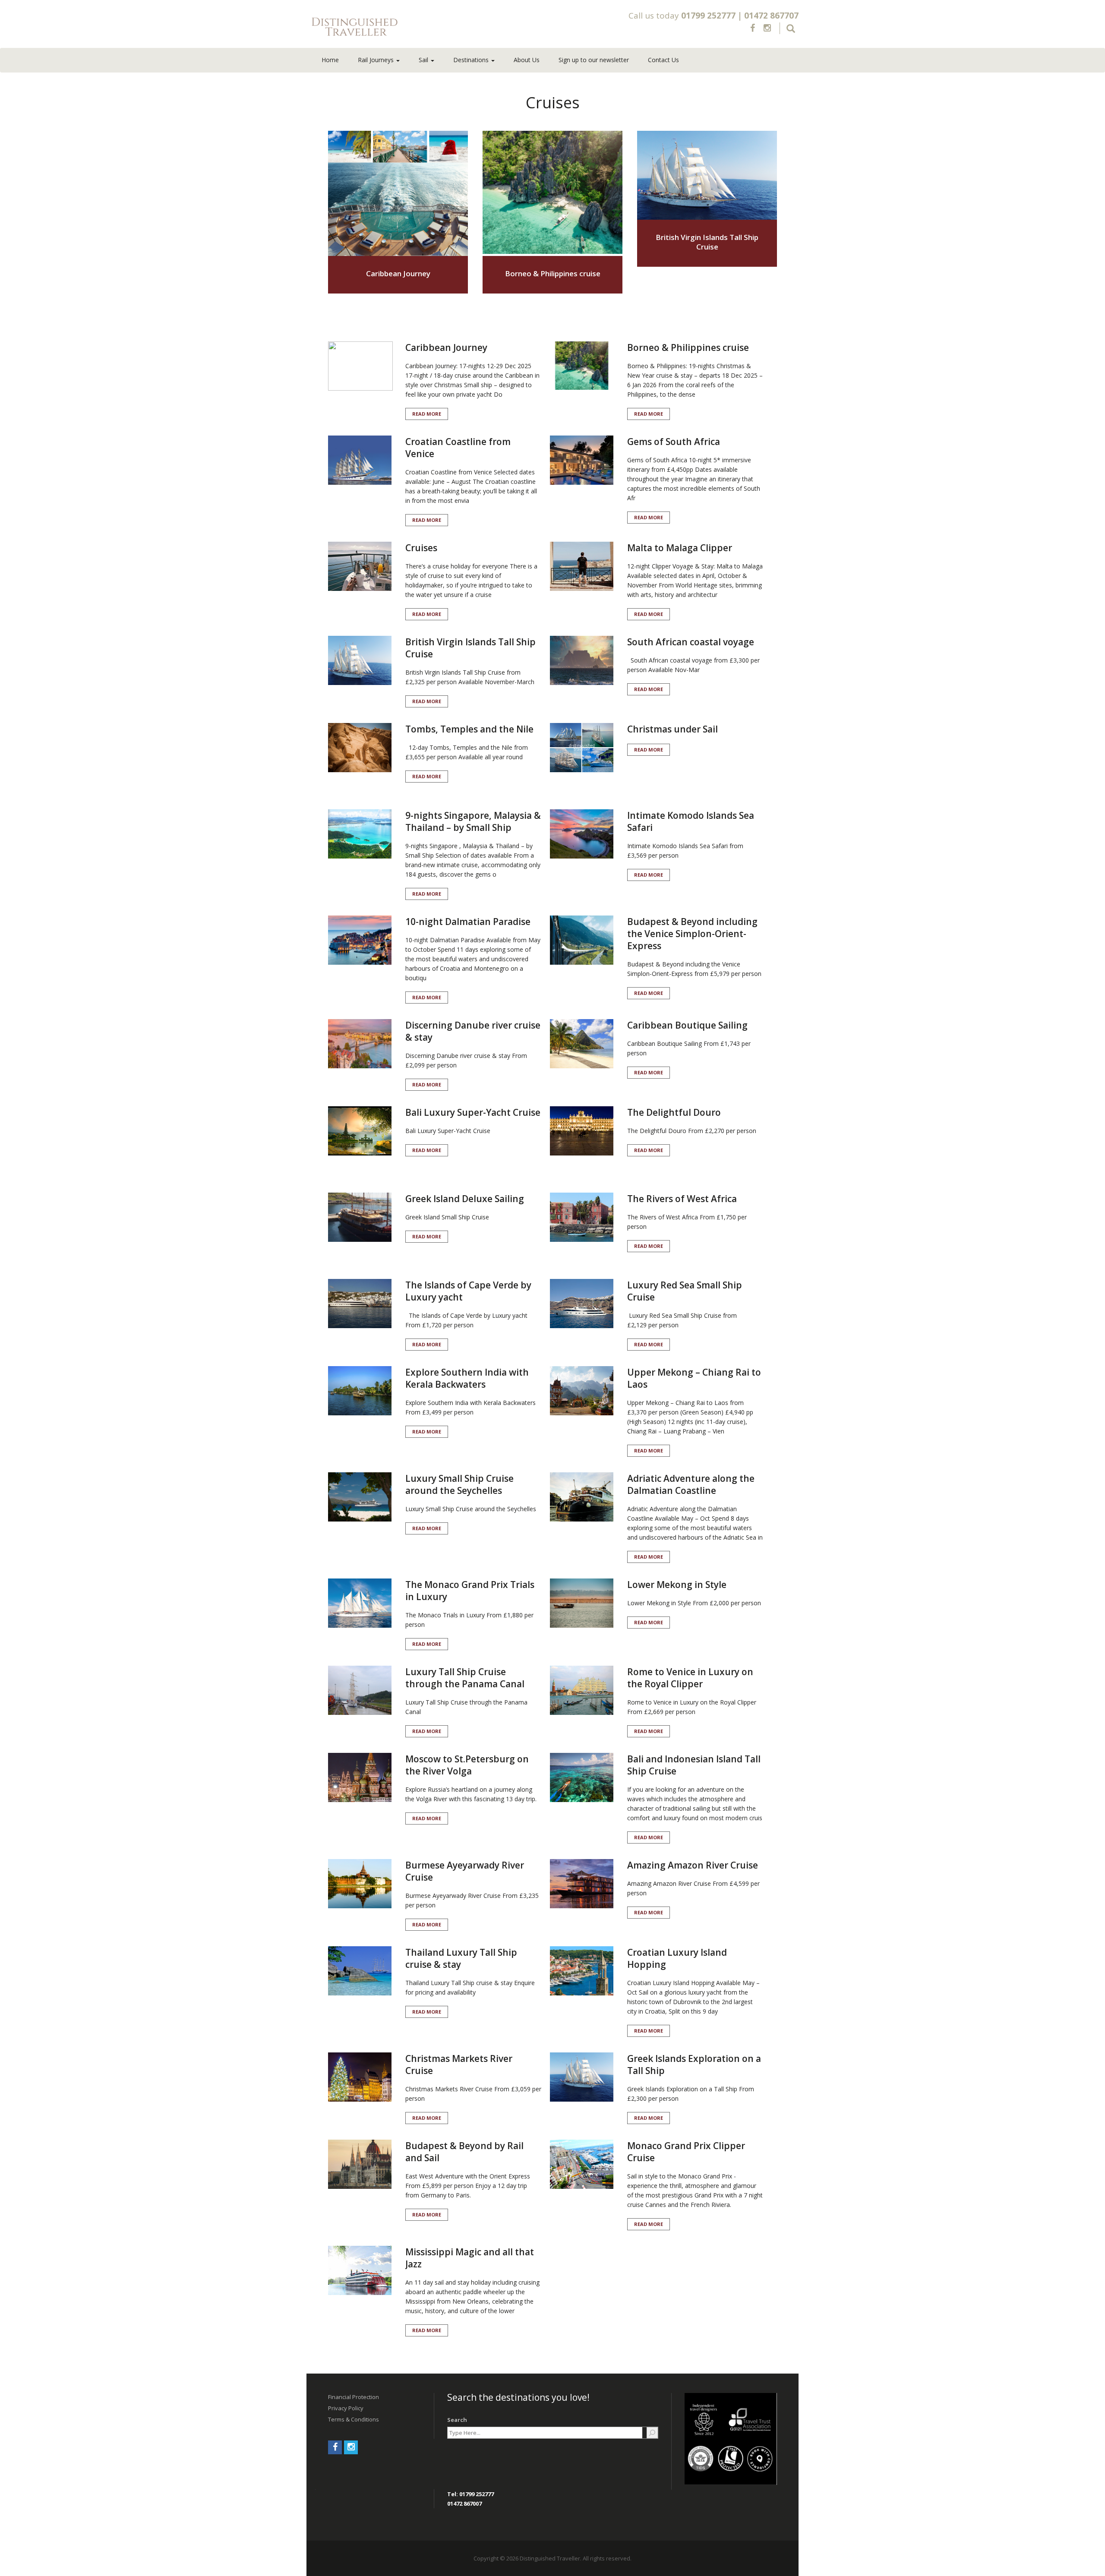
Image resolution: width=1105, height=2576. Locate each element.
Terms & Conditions (354, 2419)
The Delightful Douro (674, 1112)
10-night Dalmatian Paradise (468, 922)
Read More (427, 414)
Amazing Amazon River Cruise (693, 1865)
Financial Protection (354, 2397)
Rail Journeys (377, 60)
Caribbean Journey (398, 273)
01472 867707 (771, 16)
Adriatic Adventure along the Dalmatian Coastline (691, 1484)
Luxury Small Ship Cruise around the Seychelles (459, 1484)
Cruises (421, 548)
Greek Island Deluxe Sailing (465, 1199)
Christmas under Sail (672, 729)
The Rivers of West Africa (682, 1199)
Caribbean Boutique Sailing (687, 1025)
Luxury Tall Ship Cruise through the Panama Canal (465, 1678)
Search (457, 2420)
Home (330, 60)
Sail (424, 60)
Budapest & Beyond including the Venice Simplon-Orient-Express (692, 934)
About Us (527, 60)
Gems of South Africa (674, 442)
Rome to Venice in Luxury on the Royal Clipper (690, 1678)
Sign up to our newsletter (594, 60)
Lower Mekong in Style (677, 1585)
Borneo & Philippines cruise (553, 273)
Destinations (472, 60)
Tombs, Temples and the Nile (469, 729)
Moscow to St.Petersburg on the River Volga (467, 1765)
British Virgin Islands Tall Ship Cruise (707, 242)
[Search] (652, 2433)
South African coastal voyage (691, 642)
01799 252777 (708, 16)
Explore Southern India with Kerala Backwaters (467, 1378)
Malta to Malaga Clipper (680, 548)
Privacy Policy (346, 2408)
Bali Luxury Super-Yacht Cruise (473, 1112)
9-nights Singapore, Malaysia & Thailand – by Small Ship (473, 821)
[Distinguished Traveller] (405, 27)
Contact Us (663, 60)
